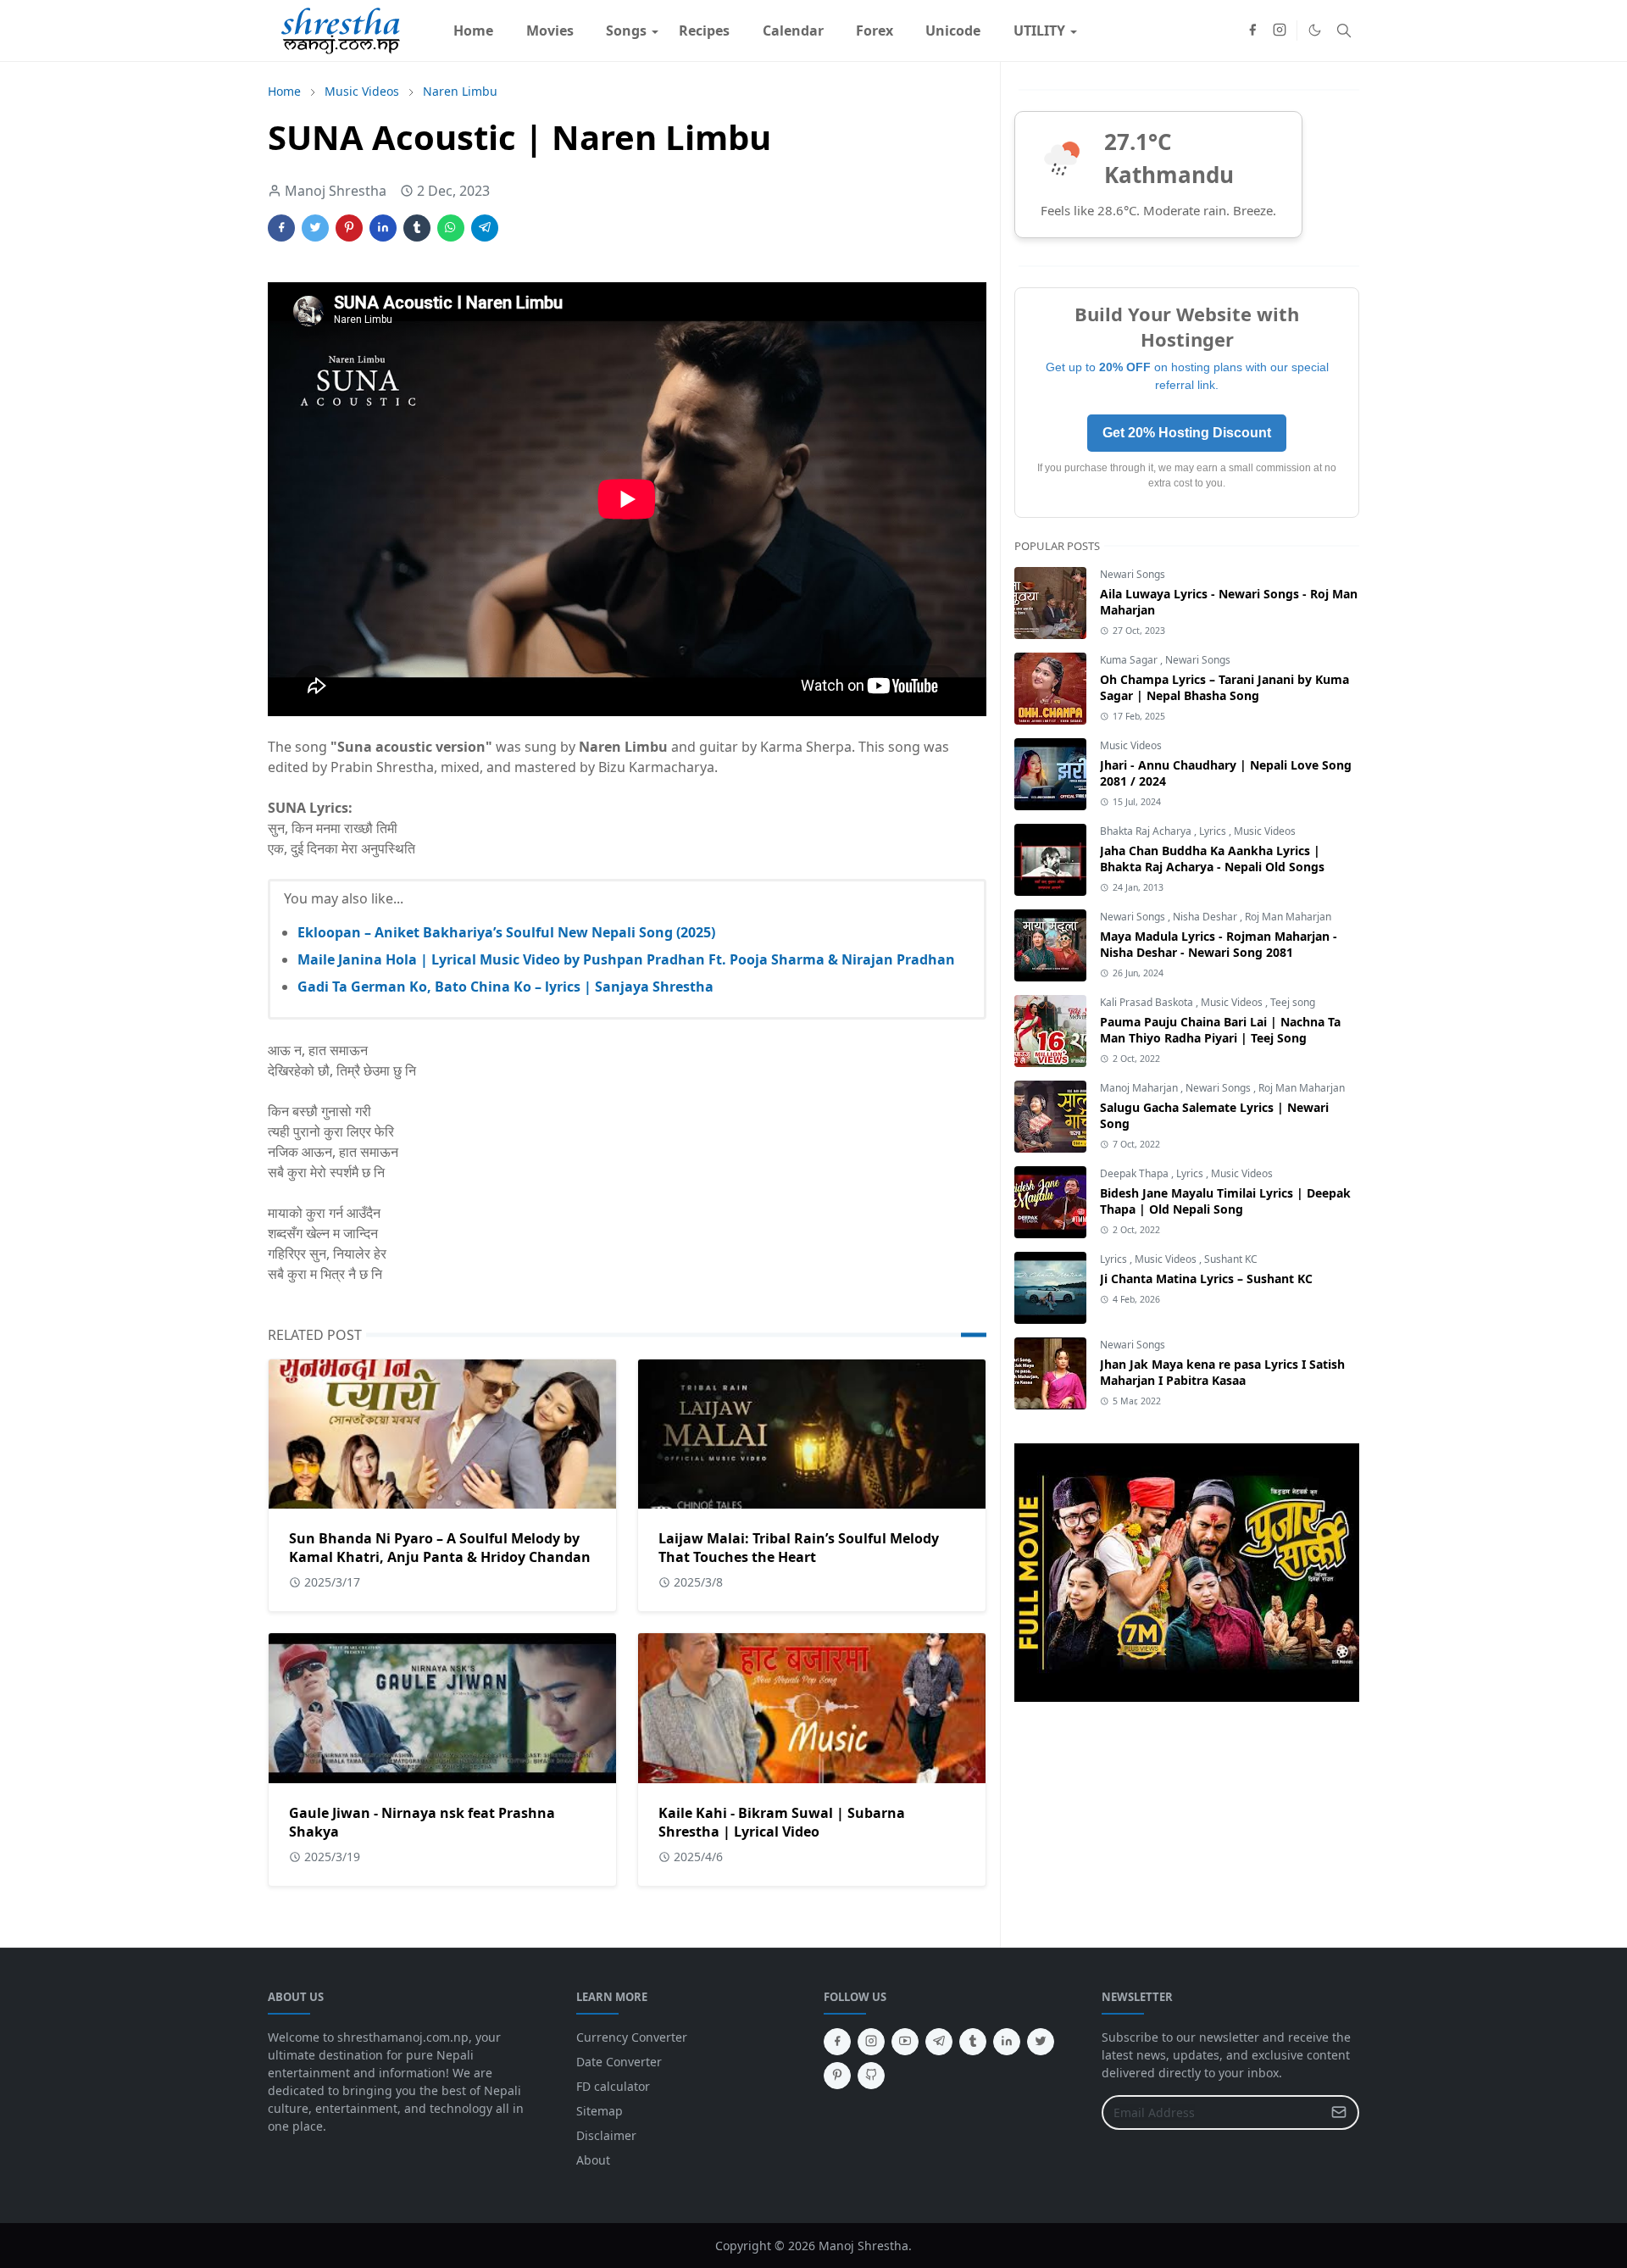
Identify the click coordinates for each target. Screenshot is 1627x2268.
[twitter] (1041, 2042)
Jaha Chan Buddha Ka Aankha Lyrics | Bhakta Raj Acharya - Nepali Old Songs (1212, 859)
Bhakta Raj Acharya (1147, 831)
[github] (871, 2076)
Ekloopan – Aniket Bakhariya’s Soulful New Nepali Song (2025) (506, 932)
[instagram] (1280, 31)
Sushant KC (1231, 1259)
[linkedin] (1007, 2042)
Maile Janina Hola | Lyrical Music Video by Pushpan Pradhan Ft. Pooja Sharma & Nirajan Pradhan (626, 959)
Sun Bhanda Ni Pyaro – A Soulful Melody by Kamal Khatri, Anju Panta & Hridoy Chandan (440, 1548)
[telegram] (939, 2042)
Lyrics (1214, 831)
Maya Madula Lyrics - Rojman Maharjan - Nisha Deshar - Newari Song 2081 (1219, 944)
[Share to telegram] (485, 228)
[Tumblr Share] (417, 228)
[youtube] (905, 2042)
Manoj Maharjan (1140, 1088)
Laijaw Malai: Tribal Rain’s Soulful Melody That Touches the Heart (799, 1548)
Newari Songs (1133, 574)
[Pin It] (349, 228)
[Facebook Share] (281, 228)
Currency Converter (632, 2037)
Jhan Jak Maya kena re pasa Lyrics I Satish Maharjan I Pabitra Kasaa (1222, 1372)
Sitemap (600, 2111)
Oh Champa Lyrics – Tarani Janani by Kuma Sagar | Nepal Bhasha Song (1224, 687)
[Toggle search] (1344, 31)
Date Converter (619, 2062)
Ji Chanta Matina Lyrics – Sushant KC (1206, 1279)
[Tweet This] (315, 228)
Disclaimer (606, 2135)
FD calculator (613, 2086)
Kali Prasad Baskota (1148, 1002)
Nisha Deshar (1206, 917)
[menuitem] (473, 31)
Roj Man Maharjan (1288, 917)
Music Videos (1131, 745)
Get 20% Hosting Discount (1187, 433)
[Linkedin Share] (383, 228)
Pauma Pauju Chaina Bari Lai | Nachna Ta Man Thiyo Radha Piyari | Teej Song (1220, 1030)
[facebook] (1252, 31)
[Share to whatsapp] (451, 228)
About (593, 2160)
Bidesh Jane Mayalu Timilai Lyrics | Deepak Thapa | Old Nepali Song (1225, 1201)
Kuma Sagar (1130, 660)
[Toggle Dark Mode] (1315, 30)
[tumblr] (973, 2042)
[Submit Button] (1339, 2112)
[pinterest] (837, 2076)
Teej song (1293, 1002)
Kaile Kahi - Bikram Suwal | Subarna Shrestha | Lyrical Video (782, 1822)
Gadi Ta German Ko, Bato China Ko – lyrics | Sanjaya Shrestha (505, 987)
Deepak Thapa (1136, 1173)
